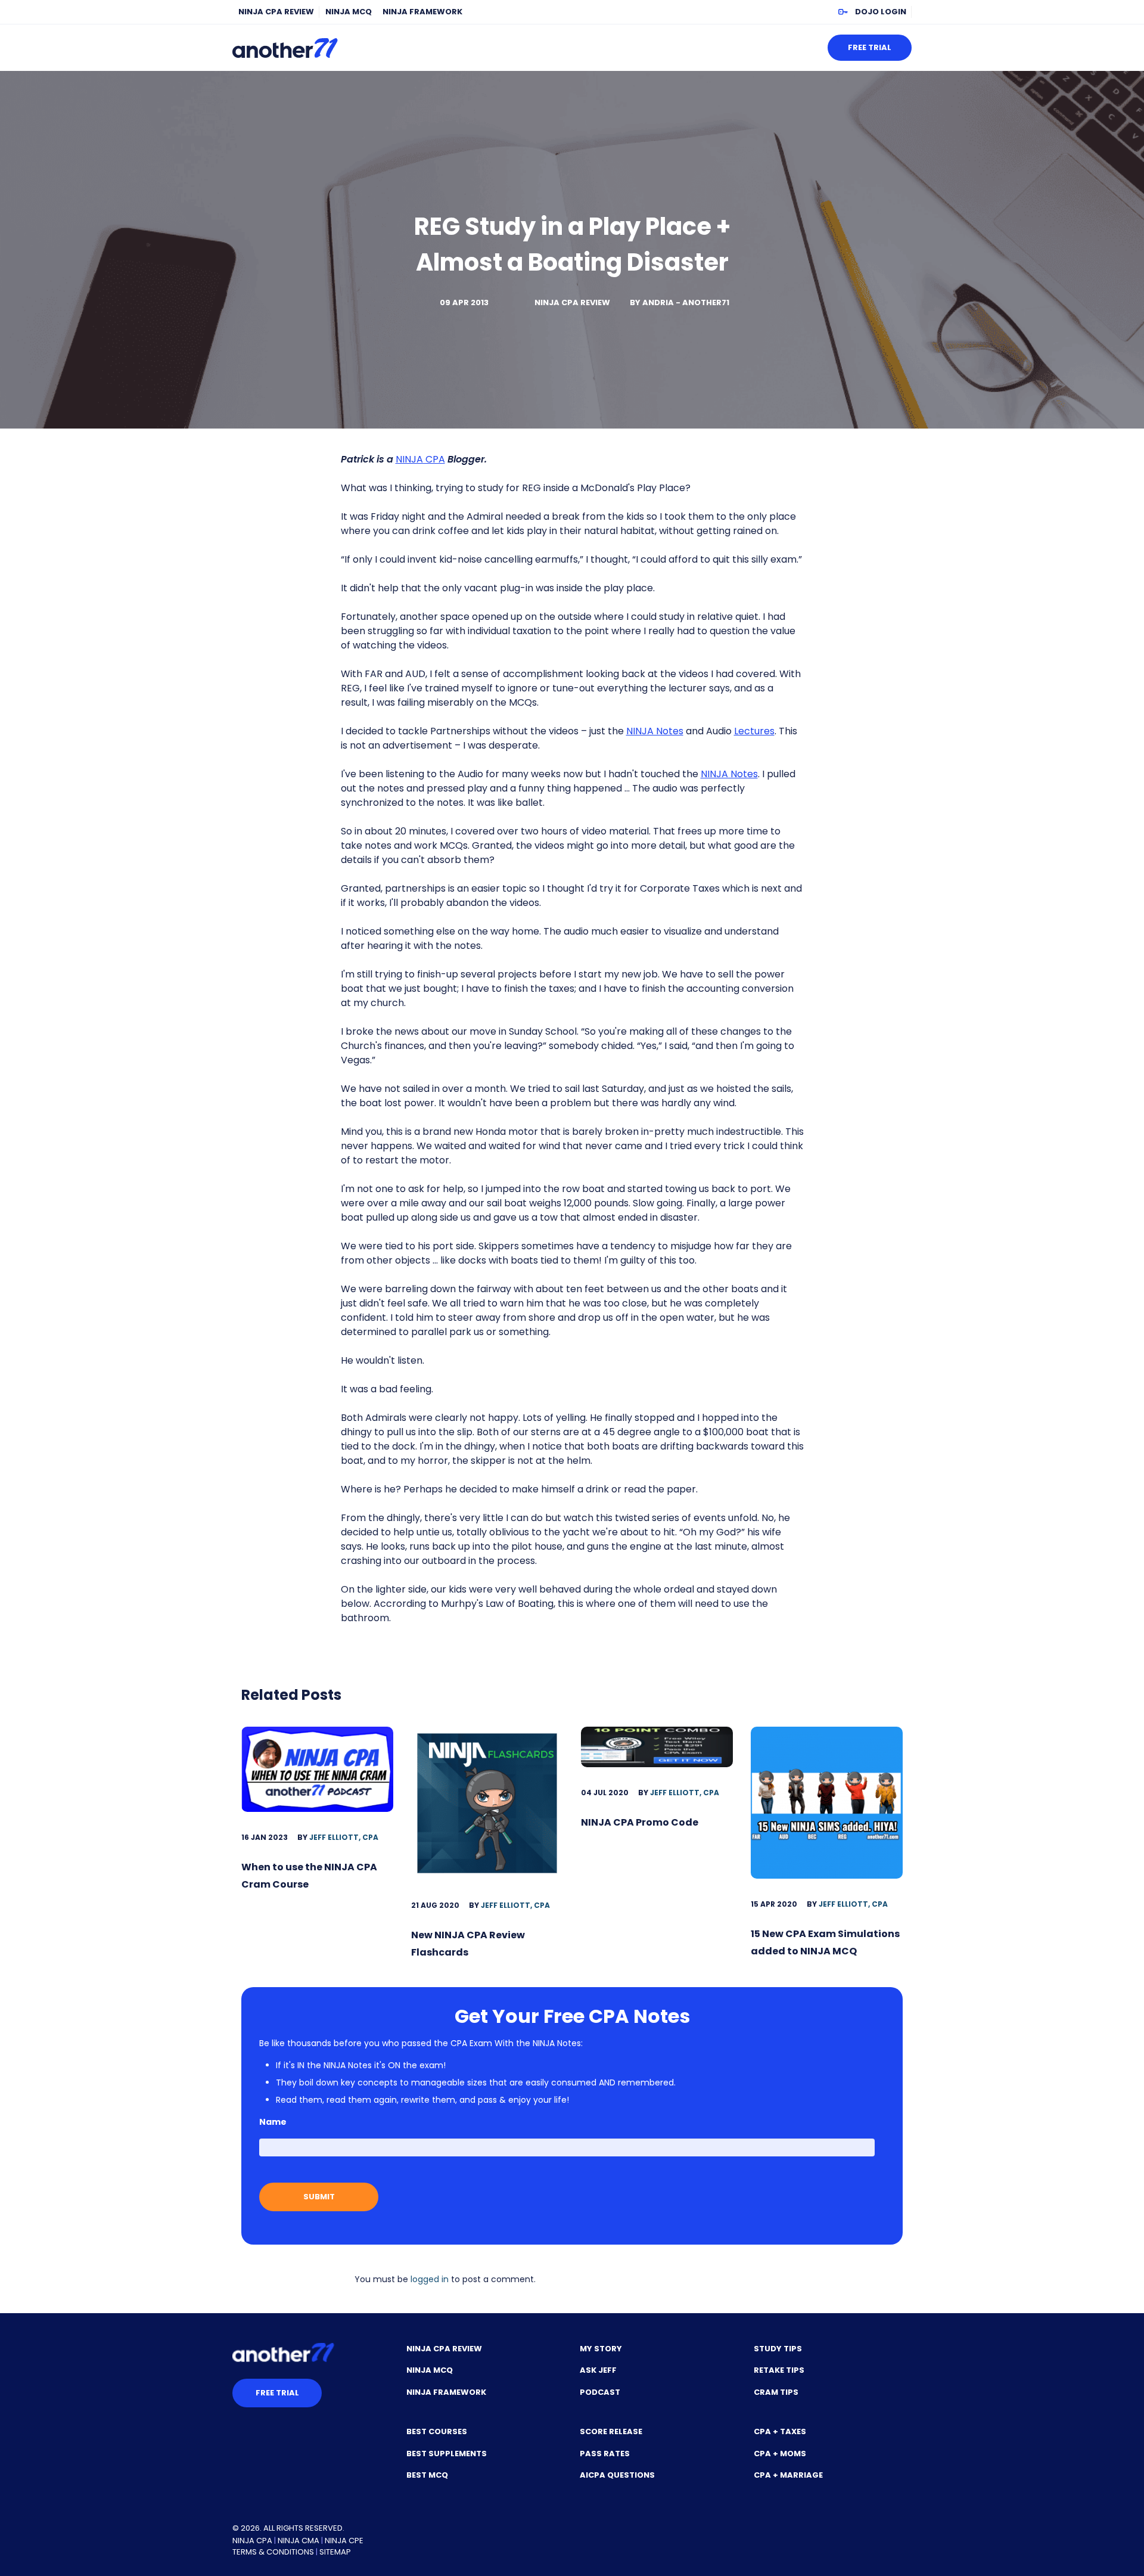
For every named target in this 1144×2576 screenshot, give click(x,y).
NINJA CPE (344, 2541)
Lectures (754, 731)
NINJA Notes (655, 731)
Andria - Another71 (686, 302)
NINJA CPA (420, 459)
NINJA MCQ (349, 12)
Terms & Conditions (273, 2552)
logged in (430, 2279)
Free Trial (870, 47)
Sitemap (335, 2552)
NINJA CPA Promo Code (640, 1822)
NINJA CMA (299, 2541)
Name (273, 2122)
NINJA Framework (422, 12)
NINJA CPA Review (276, 12)
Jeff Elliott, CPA (344, 1837)
